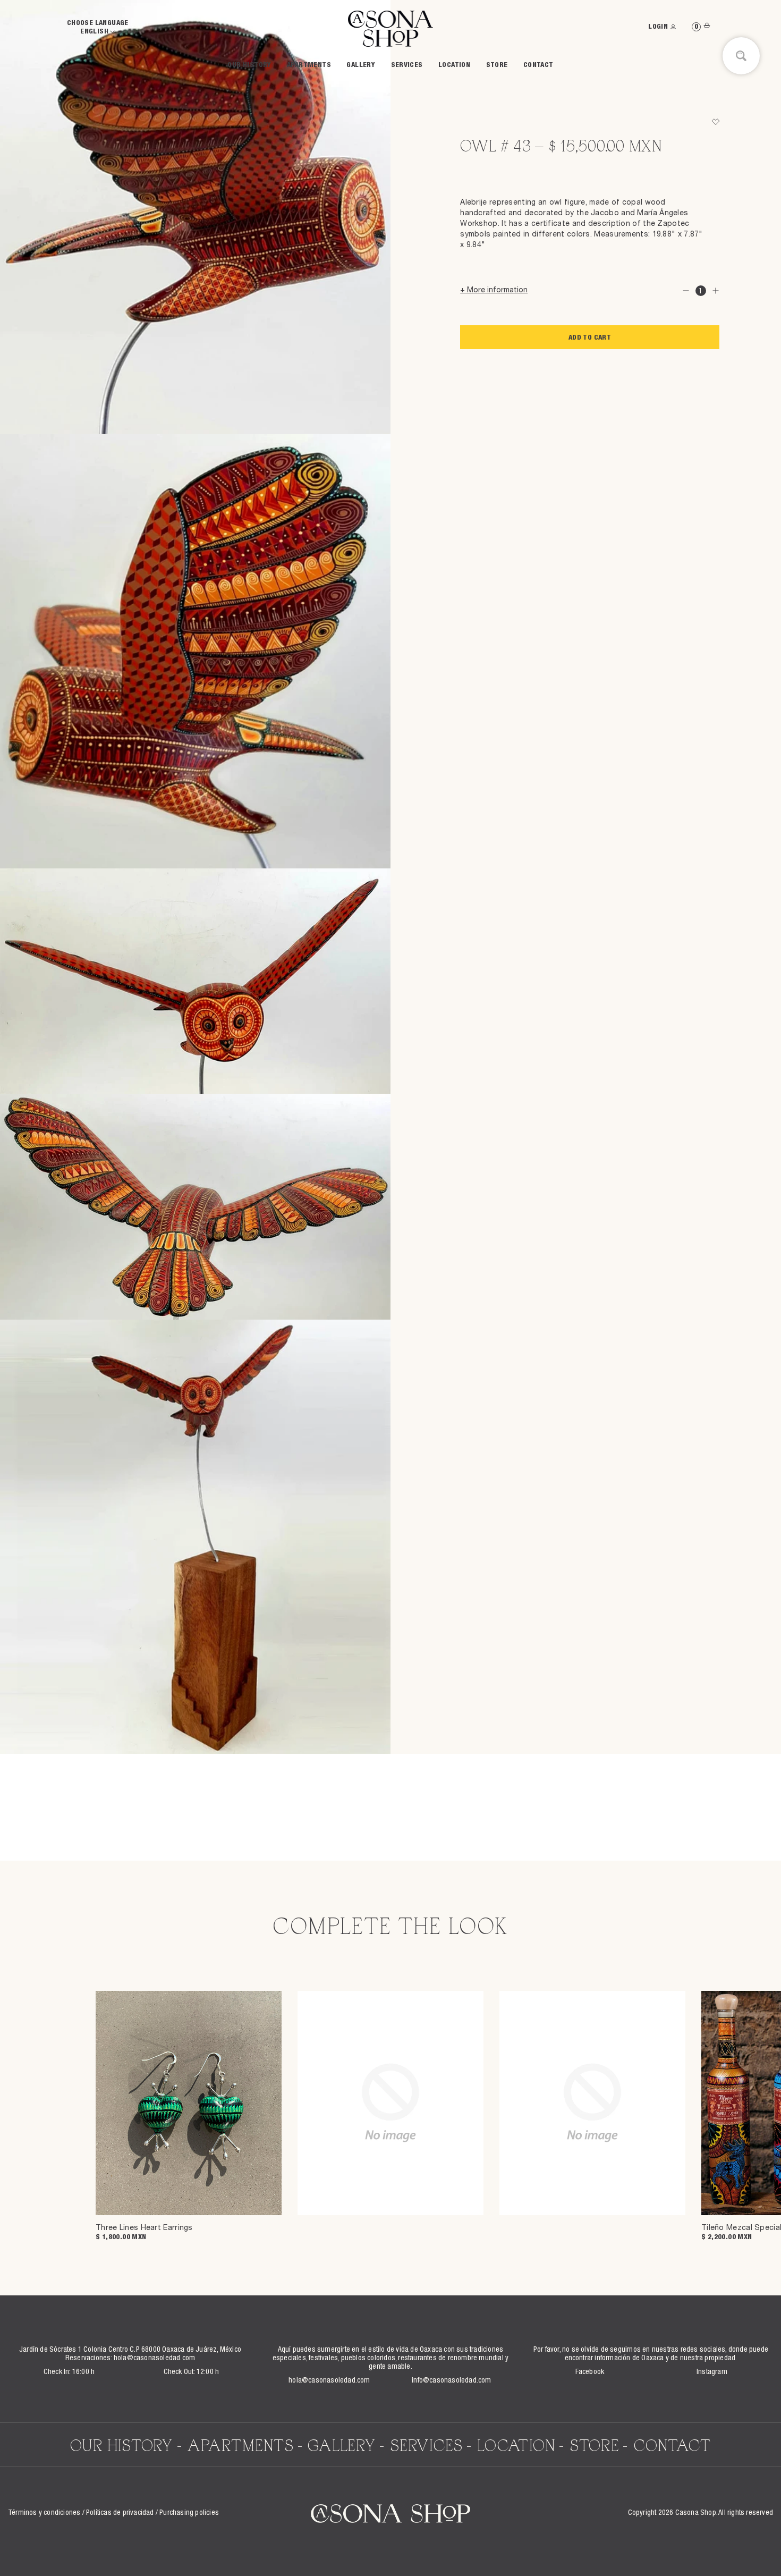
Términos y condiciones (44, 2513)
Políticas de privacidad (120, 2513)
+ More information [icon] (494, 291)
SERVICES (407, 66)
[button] (715, 122)
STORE (497, 66)
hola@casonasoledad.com (154, 2359)
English (95, 32)
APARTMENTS (309, 66)
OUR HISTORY (249, 66)
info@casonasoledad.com (451, 2381)
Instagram (712, 2372)
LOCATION (454, 66)
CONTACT (538, 66)
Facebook (590, 2372)
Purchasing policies (189, 2513)
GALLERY (361, 66)
